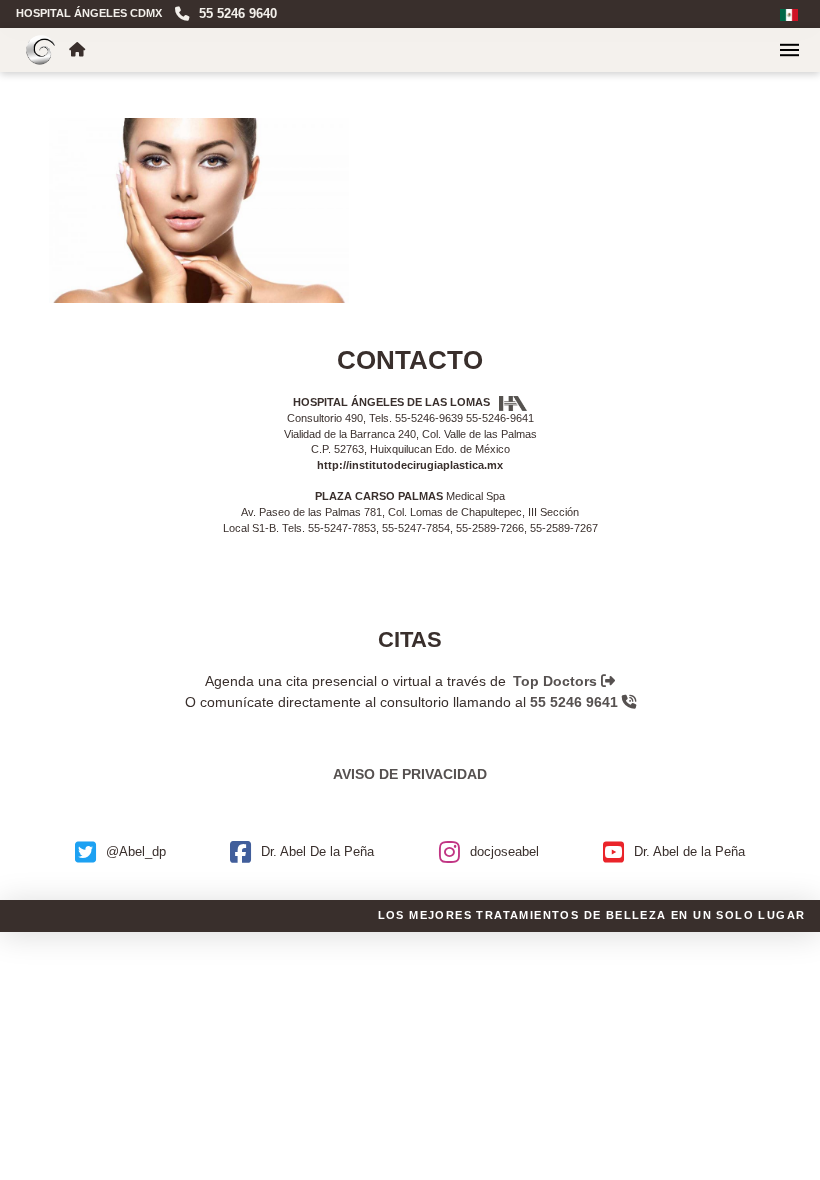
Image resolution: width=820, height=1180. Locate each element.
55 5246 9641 (576, 702)
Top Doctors (557, 681)
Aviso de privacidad (410, 774)
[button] (789, 50)
